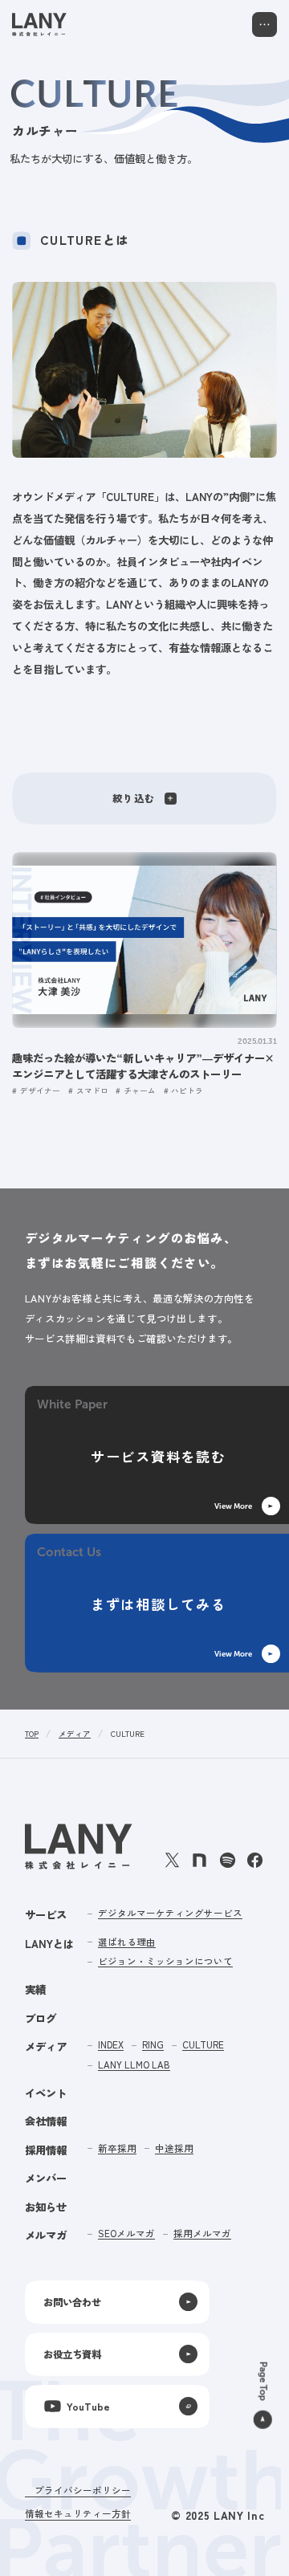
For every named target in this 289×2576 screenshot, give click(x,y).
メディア (75, 1734)
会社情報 (46, 2121)
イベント (46, 2093)
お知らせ (46, 2207)
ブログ (41, 2018)
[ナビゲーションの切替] (265, 24)
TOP (32, 1734)
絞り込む (134, 798)
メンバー (46, 2178)
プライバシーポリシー (83, 2490)
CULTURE (128, 1734)
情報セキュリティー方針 (78, 2513)
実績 (35, 1989)
